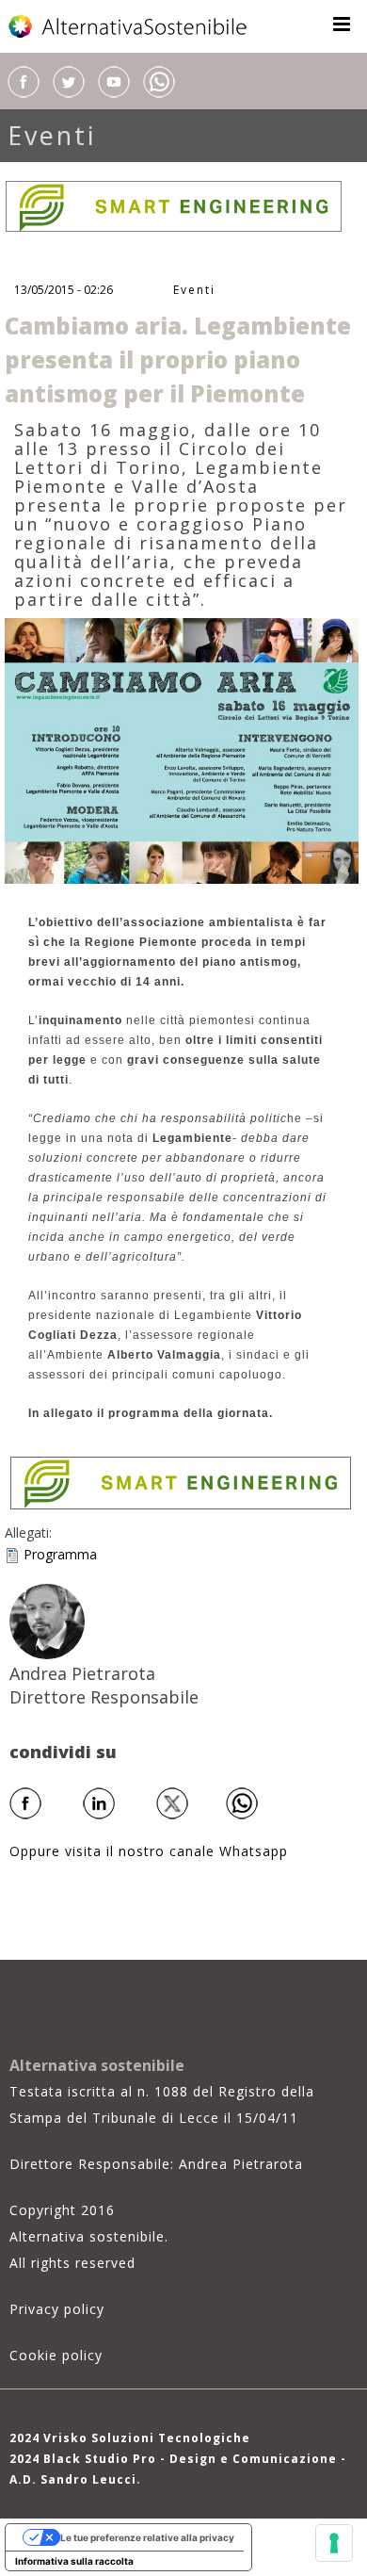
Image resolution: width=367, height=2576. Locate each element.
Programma (60, 1554)
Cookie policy (56, 2355)
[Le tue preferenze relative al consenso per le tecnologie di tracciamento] (334, 2543)
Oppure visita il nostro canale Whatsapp (149, 1851)
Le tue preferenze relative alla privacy (147, 2537)
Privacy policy (57, 2309)
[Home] (129, 26)
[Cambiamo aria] (182, 750)
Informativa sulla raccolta (74, 2561)
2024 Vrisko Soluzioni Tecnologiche (130, 2438)
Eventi (52, 135)
